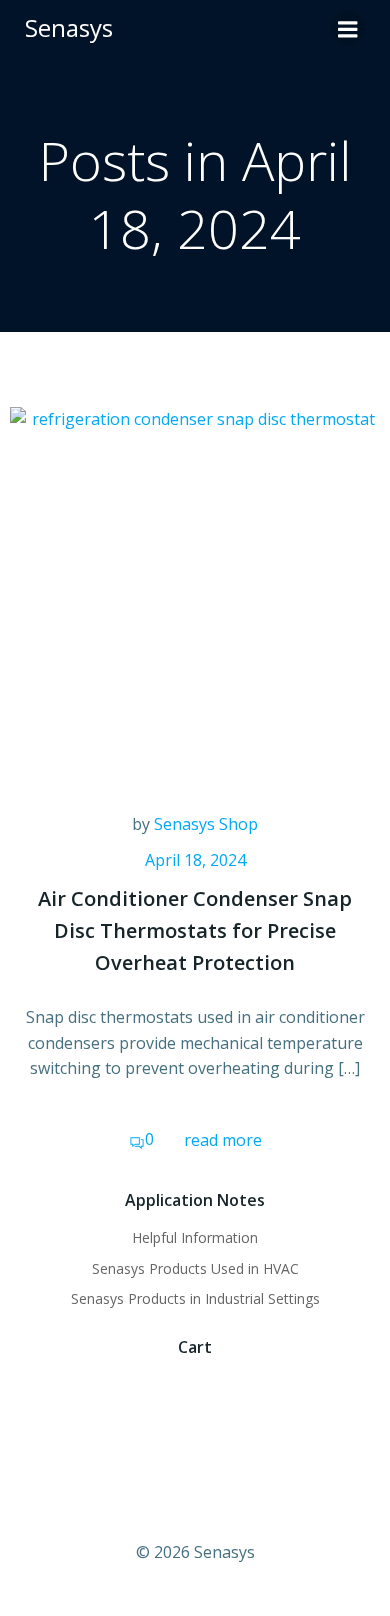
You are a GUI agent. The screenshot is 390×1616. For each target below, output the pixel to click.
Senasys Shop (206, 824)
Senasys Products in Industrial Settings (195, 1298)
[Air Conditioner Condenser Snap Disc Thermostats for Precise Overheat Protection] (195, 590)
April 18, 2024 (195, 860)
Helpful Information (195, 1237)
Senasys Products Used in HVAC (195, 1268)
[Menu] (348, 28)
